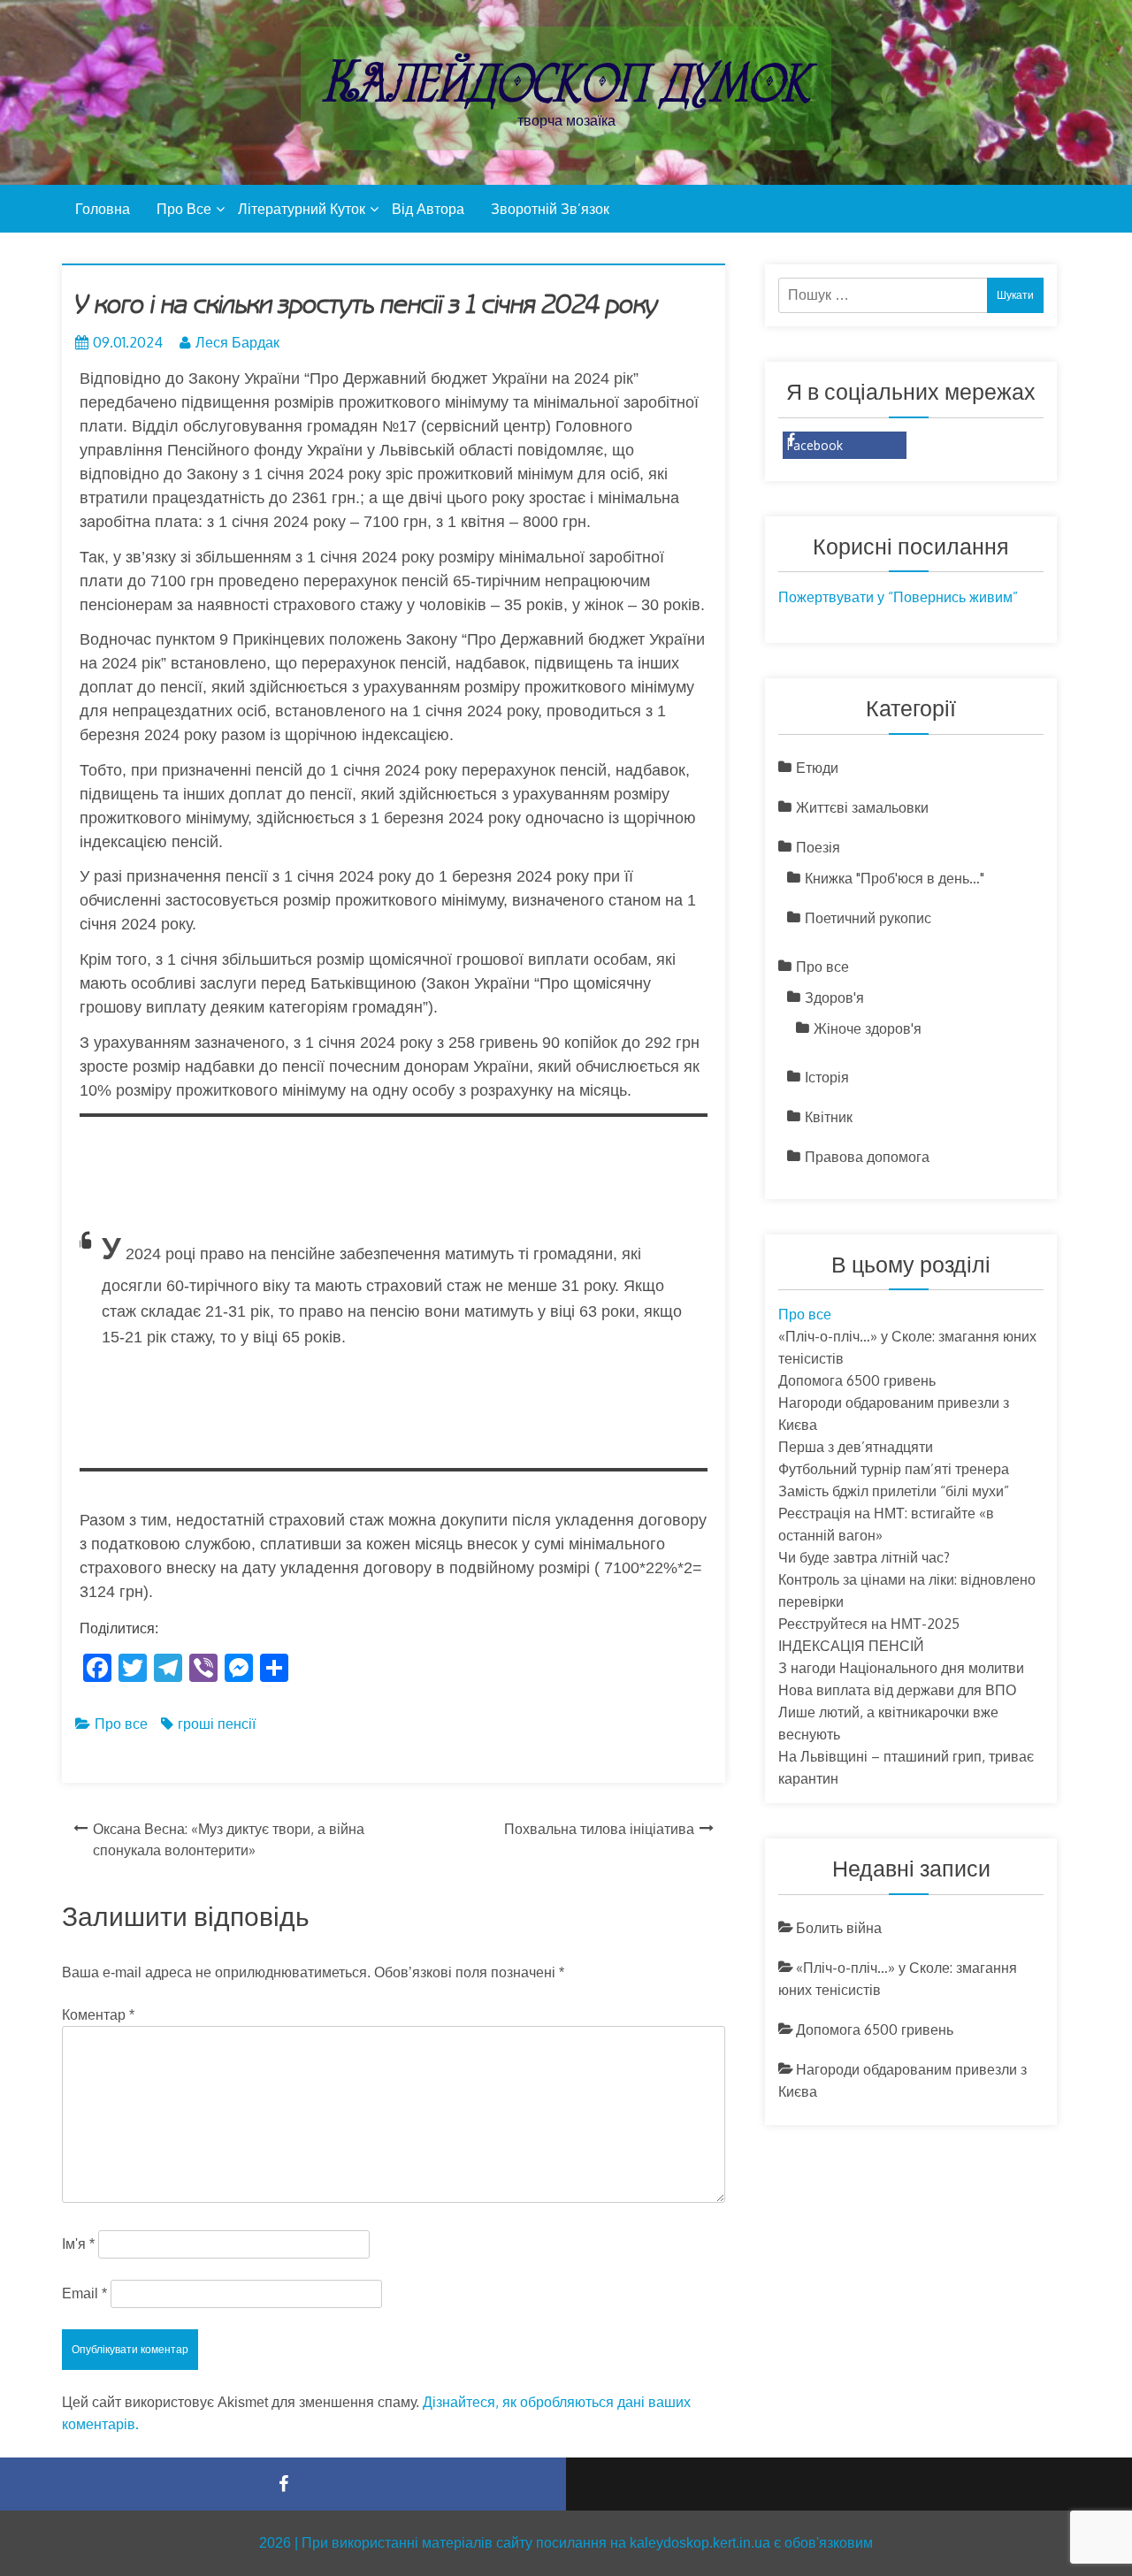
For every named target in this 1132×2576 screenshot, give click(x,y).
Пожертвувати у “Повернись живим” (898, 597)
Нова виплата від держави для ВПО (906, 1690)
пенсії (237, 1724)
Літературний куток (302, 209)
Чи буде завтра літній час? (864, 1557)
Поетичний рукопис (868, 918)
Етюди (817, 768)
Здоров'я (834, 998)
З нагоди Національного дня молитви (901, 1668)
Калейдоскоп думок (566, 82)
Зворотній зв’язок (550, 209)
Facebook (815, 445)
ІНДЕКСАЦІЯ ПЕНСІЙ (851, 1646)
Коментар (98, 2015)
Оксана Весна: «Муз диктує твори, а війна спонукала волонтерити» (229, 1839)
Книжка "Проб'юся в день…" (895, 878)
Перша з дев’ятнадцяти (856, 1447)
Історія (827, 1077)
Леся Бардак (237, 342)
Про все (184, 209)
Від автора (428, 209)
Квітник (829, 1117)
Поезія (818, 847)
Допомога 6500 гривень (857, 1380)
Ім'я (78, 2244)
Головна (103, 209)
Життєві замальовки (862, 807)
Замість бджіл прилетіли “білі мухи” (894, 1491)
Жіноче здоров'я (868, 1028)
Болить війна (839, 1928)
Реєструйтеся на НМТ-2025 (869, 1624)
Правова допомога (867, 1157)
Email (84, 2293)
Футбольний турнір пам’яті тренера (894, 1469)
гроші (196, 1724)
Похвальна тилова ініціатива (599, 1829)
